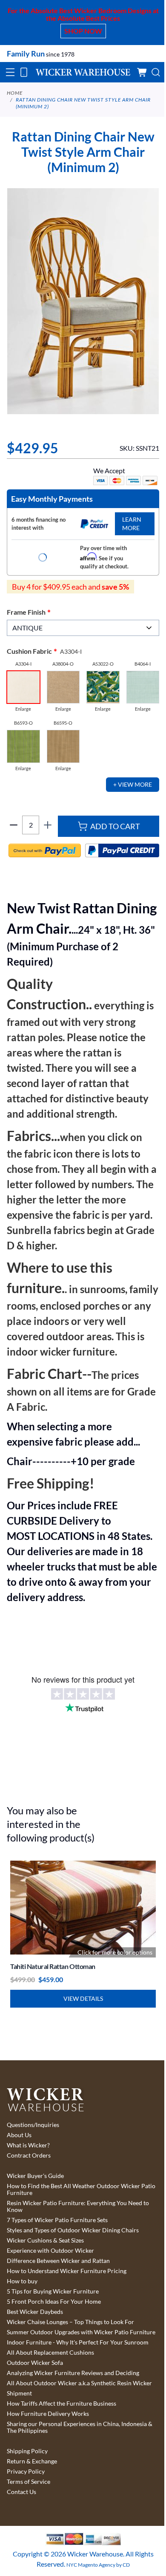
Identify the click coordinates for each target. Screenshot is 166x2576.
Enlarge (23, 709)
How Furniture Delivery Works (48, 2414)
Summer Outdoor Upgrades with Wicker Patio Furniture (81, 2332)
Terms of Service (29, 2482)
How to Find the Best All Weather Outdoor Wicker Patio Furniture (81, 2189)
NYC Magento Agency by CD (98, 2565)
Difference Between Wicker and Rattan (58, 2261)
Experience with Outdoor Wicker (50, 2251)
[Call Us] (24, 72)
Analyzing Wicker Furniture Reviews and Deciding (73, 2373)
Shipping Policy (27, 2451)
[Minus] (14, 825)
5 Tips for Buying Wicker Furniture (53, 2291)
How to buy (22, 2281)
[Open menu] (10, 72)
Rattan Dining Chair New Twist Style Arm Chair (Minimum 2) (83, 103)
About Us (19, 2135)
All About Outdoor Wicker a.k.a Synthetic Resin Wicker (79, 2383)
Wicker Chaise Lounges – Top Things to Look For (70, 2322)
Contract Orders (29, 2155)
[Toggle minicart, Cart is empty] (142, 72)
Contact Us (21, 2492)
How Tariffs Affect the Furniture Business (62, 2404)
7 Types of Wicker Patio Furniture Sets (57, 2220)
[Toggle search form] (156, 72)
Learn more (132, 524)
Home (15, 93)
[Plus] (48, 825)
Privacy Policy (26, 2471)
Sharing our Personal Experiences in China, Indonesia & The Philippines (80, 2427)
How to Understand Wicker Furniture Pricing (67, 2271)
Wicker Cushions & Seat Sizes (45, 2240)
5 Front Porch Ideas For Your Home (54, 2302)
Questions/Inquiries (33, 2125)
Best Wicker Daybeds (35, 2312)
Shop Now (83, 31)
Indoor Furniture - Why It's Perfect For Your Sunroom (78, 2342)
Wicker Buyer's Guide (35, 2176)
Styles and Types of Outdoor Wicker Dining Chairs (73, 2230)
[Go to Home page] (83, 72)
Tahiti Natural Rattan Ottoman (53, 1966)
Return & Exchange (32, 2461)
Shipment (19, 2393)
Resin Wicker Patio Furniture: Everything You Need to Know (78, 2206)
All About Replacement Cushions (50, 2353)
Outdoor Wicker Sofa (35, 2363)
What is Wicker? (28, 2145)
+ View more (133, 784)
